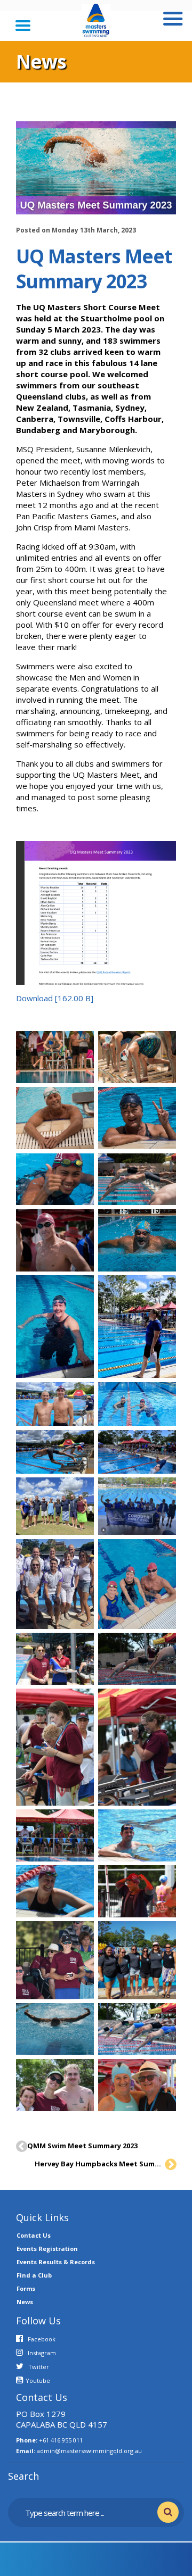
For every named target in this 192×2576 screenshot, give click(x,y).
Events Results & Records (56, 2262)
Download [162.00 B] (55, 998)
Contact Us (34, 2235)
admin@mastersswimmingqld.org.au (89, 2451)
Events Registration (47, 2249)
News (25, 2302)
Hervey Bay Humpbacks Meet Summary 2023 (99, 2164)
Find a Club (34, 2275)
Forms (26, 2288)
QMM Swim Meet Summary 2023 (82, 2146)
